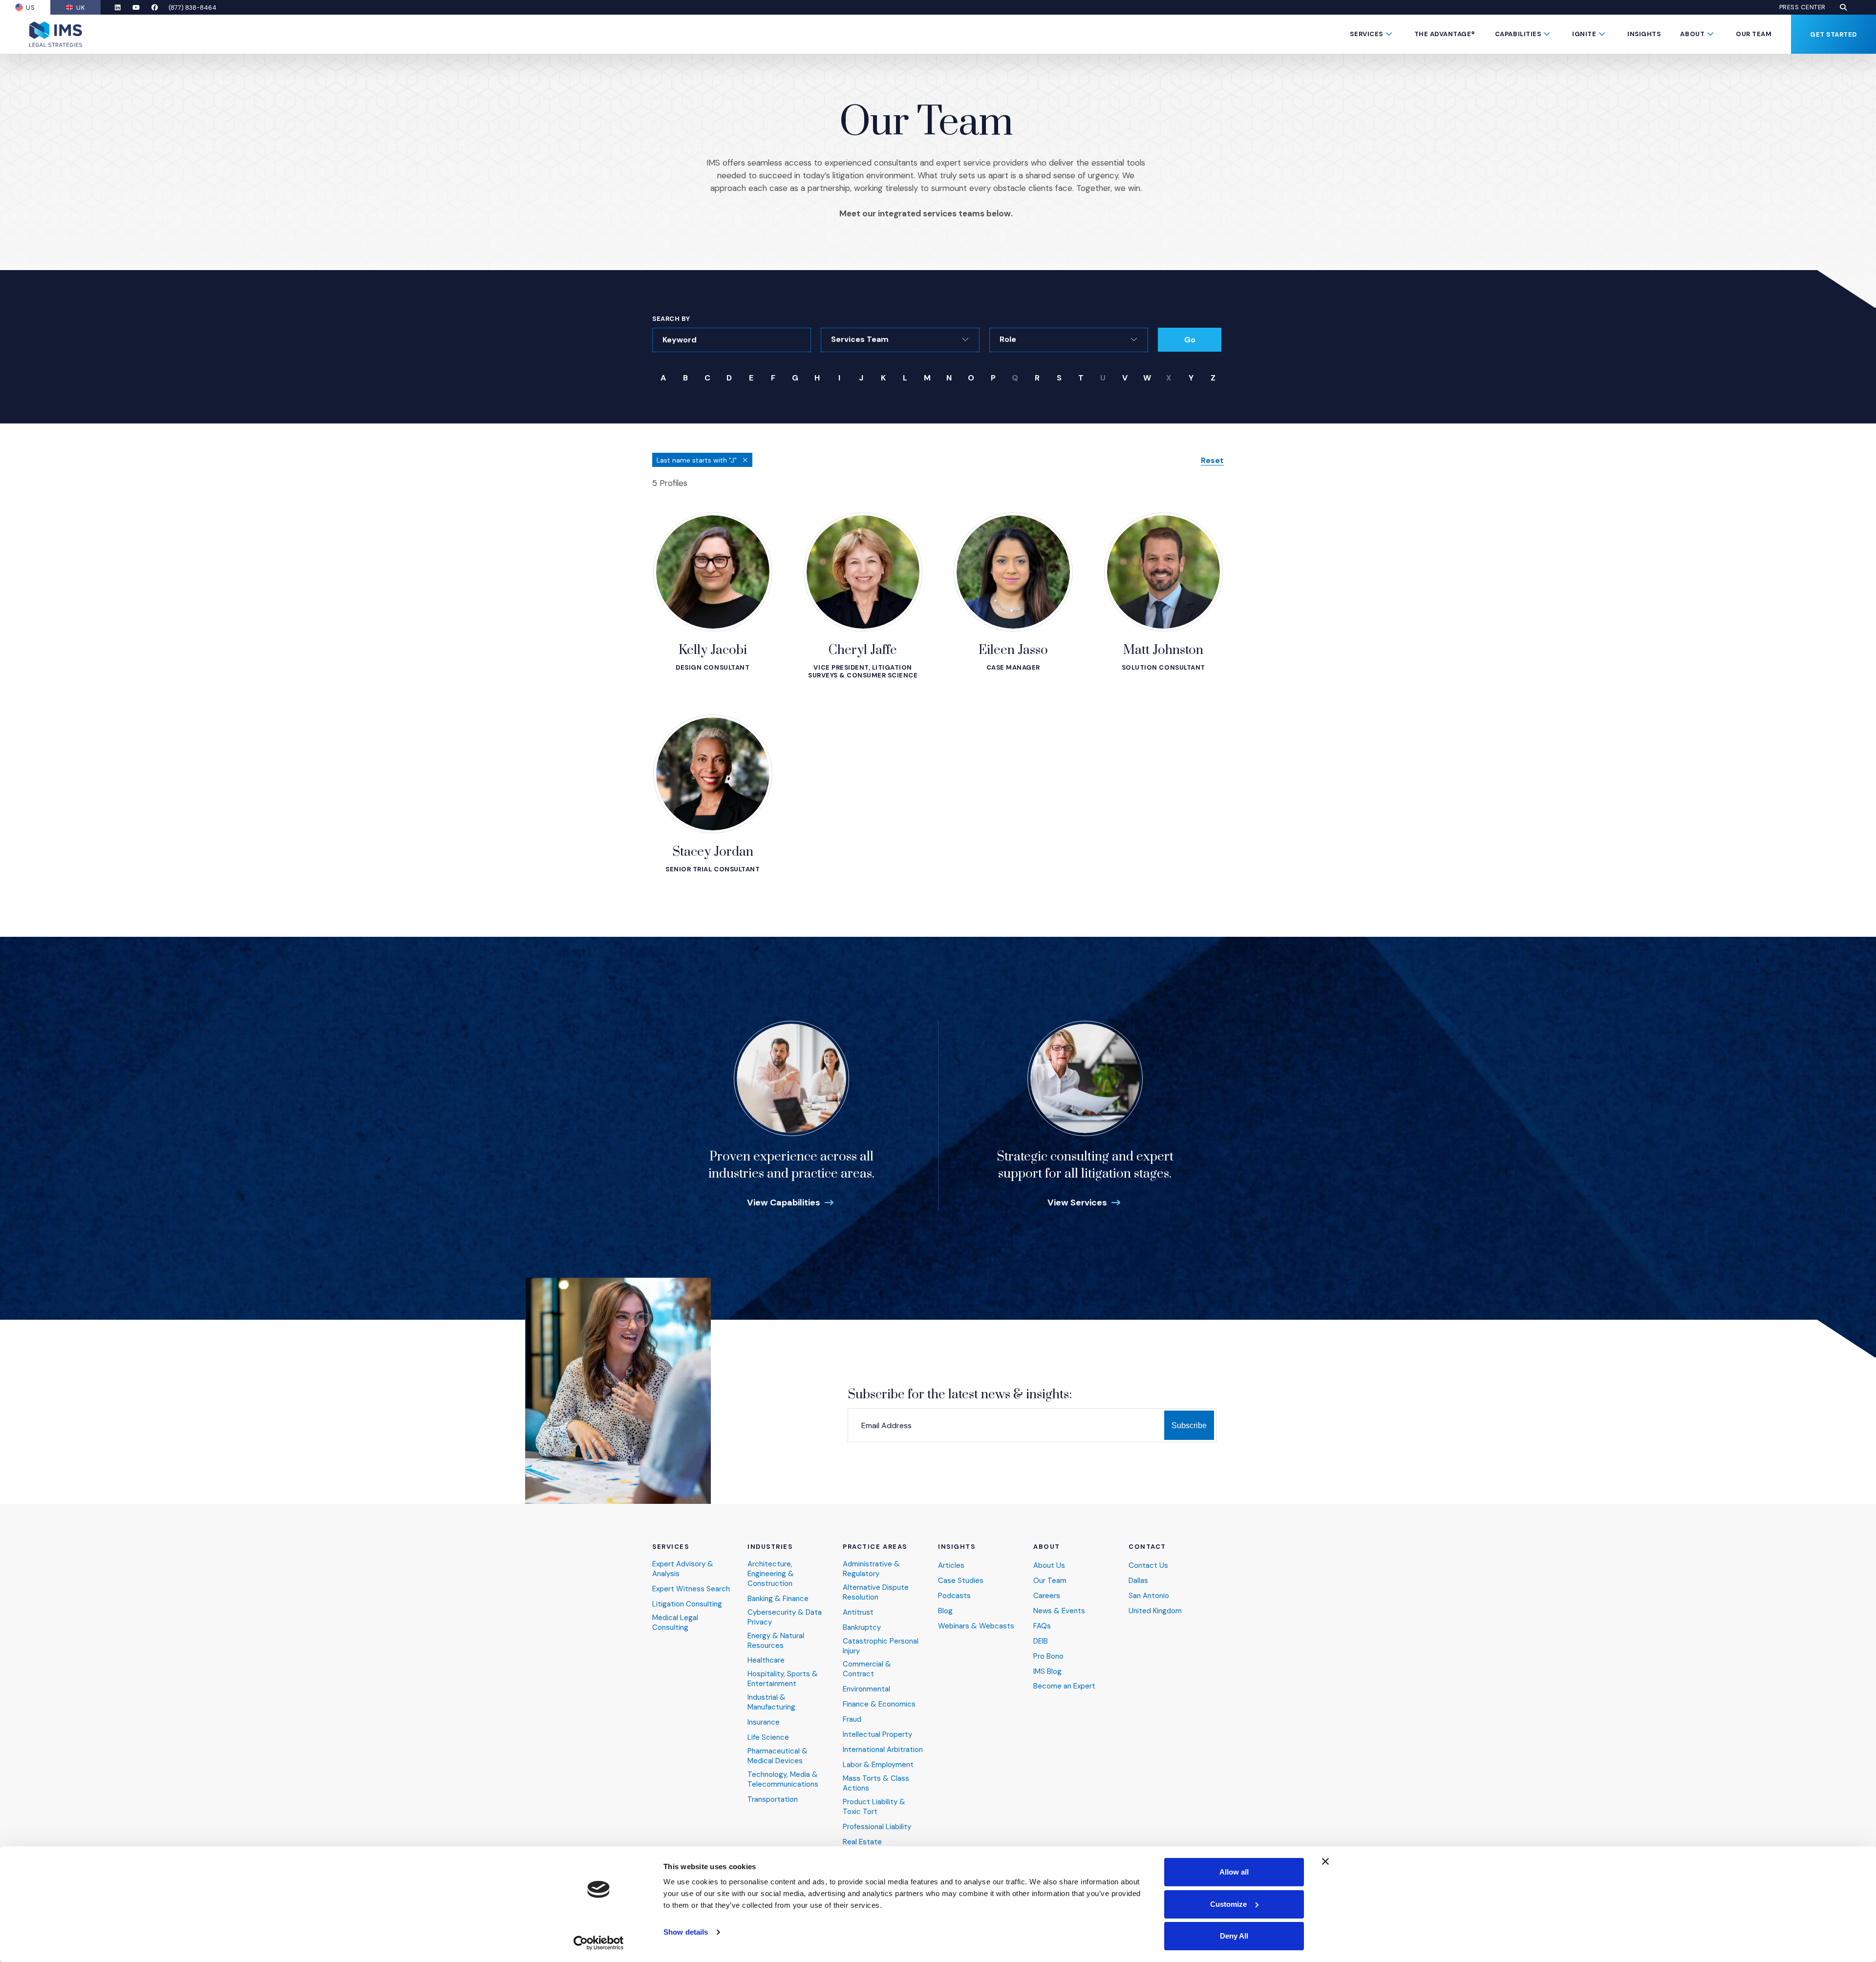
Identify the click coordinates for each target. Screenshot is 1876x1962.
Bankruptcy (862, 1628)
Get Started (1833, 34)
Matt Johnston (1163, 650)
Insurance (764, 1722)
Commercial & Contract (867, 1669)
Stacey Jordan (713, 852)
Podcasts (954, 1596)
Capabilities (1518, 34)
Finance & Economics (879, 1704)
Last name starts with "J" (698, 460)
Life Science (768, 1738)
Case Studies (961, 1581)
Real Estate (862, 1842)
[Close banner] (1325, 1861)
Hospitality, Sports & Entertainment (783, 1679)
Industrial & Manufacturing (771, 1702)
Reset (1212, 461)
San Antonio (1149, 1596)
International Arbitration (883, 1750)
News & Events (1059, 1611)
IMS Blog (1047, 1672)
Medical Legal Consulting (675, 1623)
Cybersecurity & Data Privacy (785, 1617)
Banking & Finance (778, 1599)
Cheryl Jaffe (863, 650)
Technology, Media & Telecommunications (783, 1780)
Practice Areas (875, 1547)
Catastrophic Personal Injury (881, 1646)
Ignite (1584, 34)
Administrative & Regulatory (871, 1569)
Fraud (852, 1719)
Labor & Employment (878, 1765)
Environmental (866, 1689)
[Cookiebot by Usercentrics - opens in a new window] (599, 1943)
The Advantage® (1445, 34)
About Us (1049, 1566)
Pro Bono (1048, 1656)
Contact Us (1148, 1566)
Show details (686, 1932)
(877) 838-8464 (192, 8)
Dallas (1138, 1581)
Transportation (773, 1800)
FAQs (1042, 1626)
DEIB (1041, 1641)
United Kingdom (1155, 1611)
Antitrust (858, 1613)
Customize (1228, 1904)
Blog (945, 1611)
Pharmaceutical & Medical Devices (778, 1756)
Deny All (1234, 1936)
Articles (951, 1566)
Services (1366, 34)
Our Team (1754, 34)
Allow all (1234, 1872)
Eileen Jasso (1013, 650)
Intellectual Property (877, 1735)
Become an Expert (1064, 1686)
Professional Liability (877, 1827)
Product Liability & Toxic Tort (874, 1807)
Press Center (1802, 7)
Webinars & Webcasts (976, 1626)
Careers (1047, 1596)
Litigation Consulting (687, 1604)
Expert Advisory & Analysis (683, 1569)
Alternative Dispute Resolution (876, 1593)
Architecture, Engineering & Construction (771, 1574)
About (1692, 34)
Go (1190, 340)
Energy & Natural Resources (776, 1641)
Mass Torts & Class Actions (876, 1783)
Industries (770, 1547)
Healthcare (766, 1660)
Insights (1644, 34)
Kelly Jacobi (713, 650)
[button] (1843, 7)
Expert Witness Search (691, 1589)
